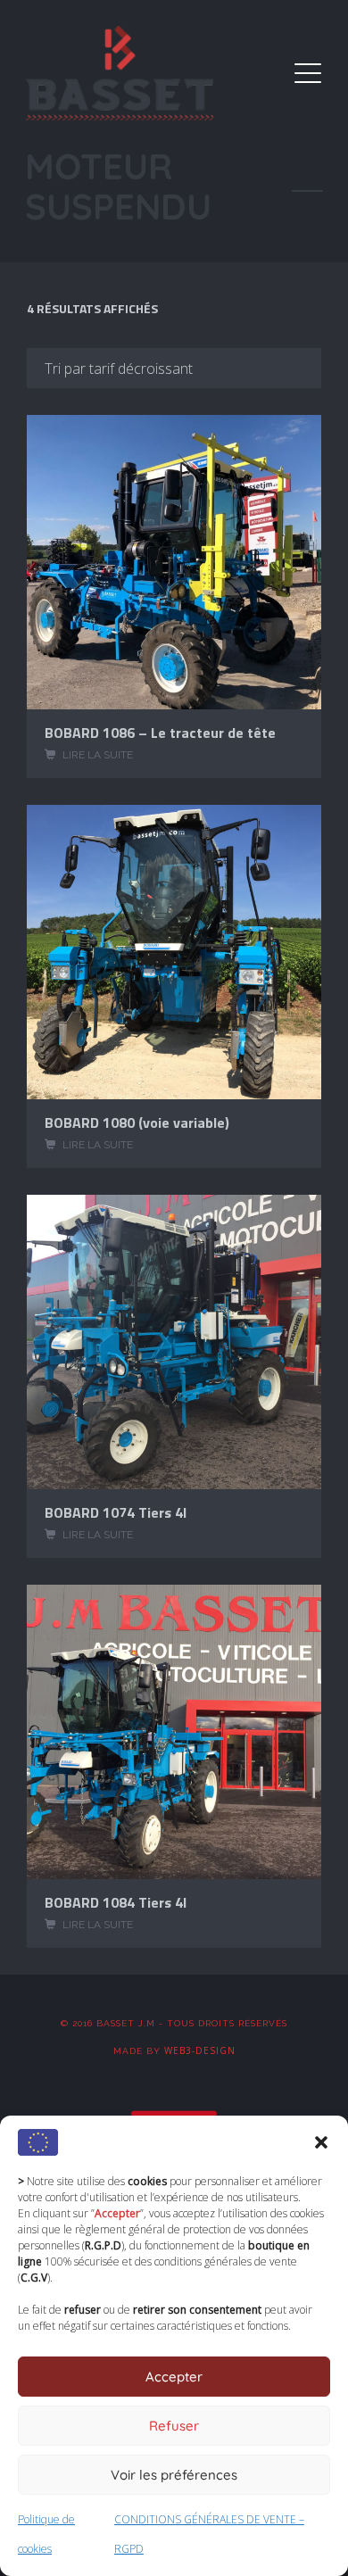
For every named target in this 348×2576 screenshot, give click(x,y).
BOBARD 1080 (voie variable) (137, 1122)
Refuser (174, 2426)
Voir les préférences (174, 2475)
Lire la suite (98, 755)
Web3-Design (200, 2050)
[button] (321, 2142)
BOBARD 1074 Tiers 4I (116, 1512)
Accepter (174, 2377)
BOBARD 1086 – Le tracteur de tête (160, 733)
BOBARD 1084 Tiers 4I (116, 1902)
